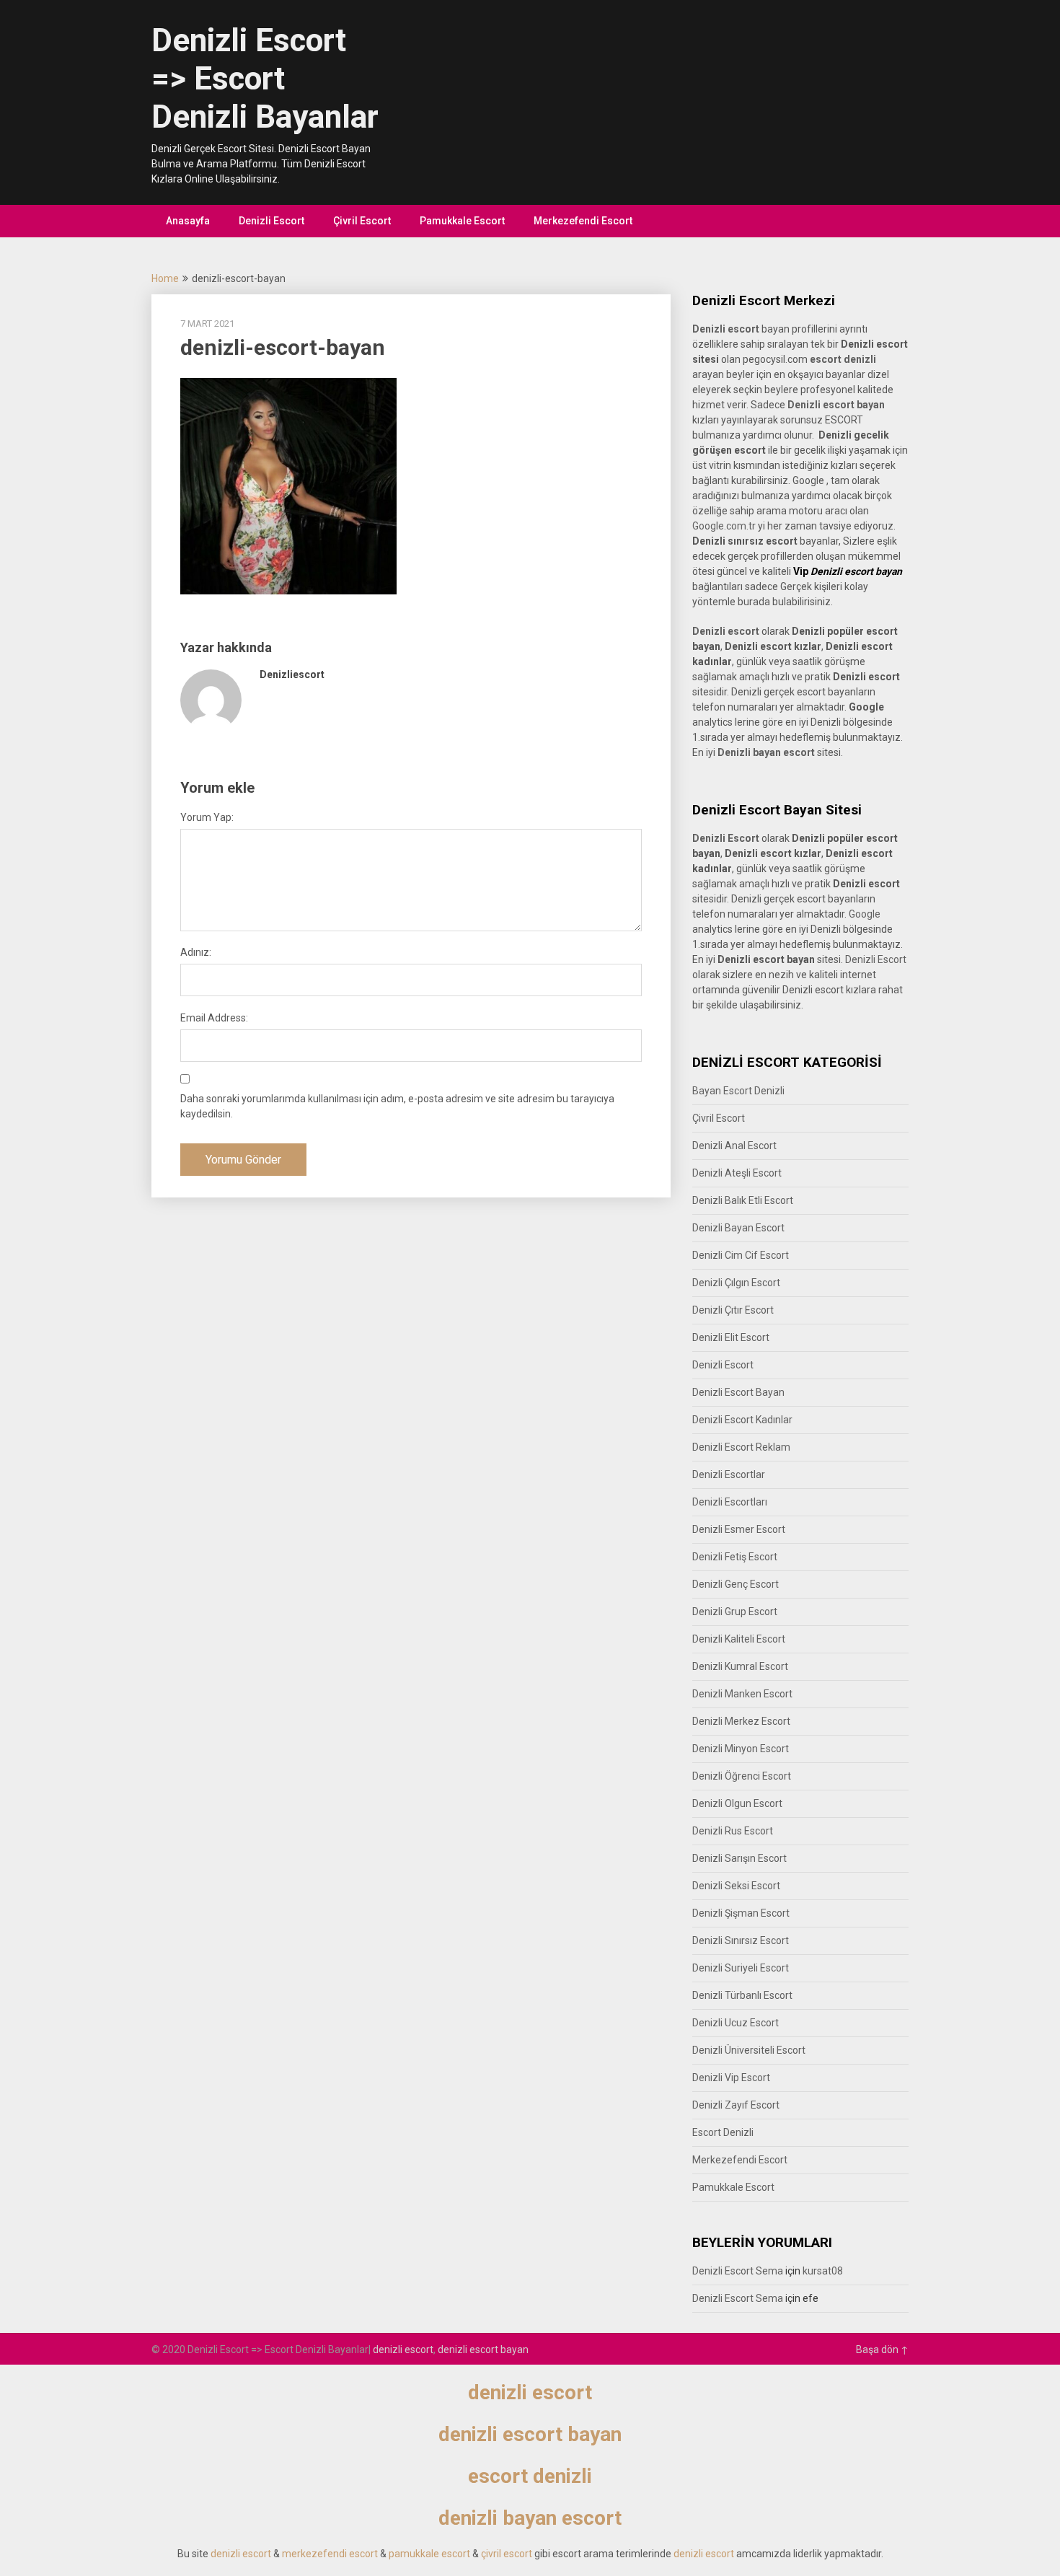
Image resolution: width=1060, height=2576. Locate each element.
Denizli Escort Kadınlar (742, 1420)
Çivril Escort (362, 221)
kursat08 (823, 2271)
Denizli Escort (271, 221)
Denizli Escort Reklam (741, 1447)
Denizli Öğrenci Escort (742, 1776)
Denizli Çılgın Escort (736, 1283)
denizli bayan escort (530, 2518)
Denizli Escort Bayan (738, 1392)
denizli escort (403, 2349)
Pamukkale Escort (462, 221)
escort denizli (843, 359)
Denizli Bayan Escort (738, 1228)
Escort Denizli (723, 2132)
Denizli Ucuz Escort (736, 2023)
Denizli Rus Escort (733, 1831)
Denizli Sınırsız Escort (741, 1940)
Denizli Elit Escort (731, 1337)
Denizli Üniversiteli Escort (749, 2050)
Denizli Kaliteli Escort (739, 1639)
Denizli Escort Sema (738, 2271)
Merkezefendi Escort (583, 221)
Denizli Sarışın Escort (739, 1858)
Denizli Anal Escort (734, 1146)
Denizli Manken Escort (742, 1694)
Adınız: (196, 952)
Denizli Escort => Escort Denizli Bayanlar (265, 79)
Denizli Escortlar (729, 1474)
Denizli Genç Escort (736, 1584)
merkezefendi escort (330, 2554)
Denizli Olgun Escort (737, 1803)
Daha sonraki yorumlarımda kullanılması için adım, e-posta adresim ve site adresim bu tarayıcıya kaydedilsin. (397, 1106)
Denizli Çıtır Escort (733, 1310)
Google (865, 914)
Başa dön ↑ (882, 2349)
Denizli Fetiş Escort (735, 1557)
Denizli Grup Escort (735, 1612)
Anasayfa (188, 221)
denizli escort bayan (483, 2349)
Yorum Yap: (207, 817)
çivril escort (507, 2554)
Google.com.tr (724, 526)
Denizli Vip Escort (731, 2078)
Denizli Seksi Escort (736, 1886)
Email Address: (214, 1018)
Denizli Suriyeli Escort (741, 1968)
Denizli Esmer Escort (739, 1529)
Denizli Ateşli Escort (737, 1173)
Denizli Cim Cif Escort (741, 1255)
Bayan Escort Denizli (738, 1091)
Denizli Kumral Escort (740, 1666)
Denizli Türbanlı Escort (742, 1995)
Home (165, 278)
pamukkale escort (429, 2554)
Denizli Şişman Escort (741, 1913)
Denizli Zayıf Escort (736, 2105)
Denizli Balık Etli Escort (743, 1200)
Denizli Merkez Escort (741, 1721)
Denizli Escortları (730, 1502)
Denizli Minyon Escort (741, 1749)
